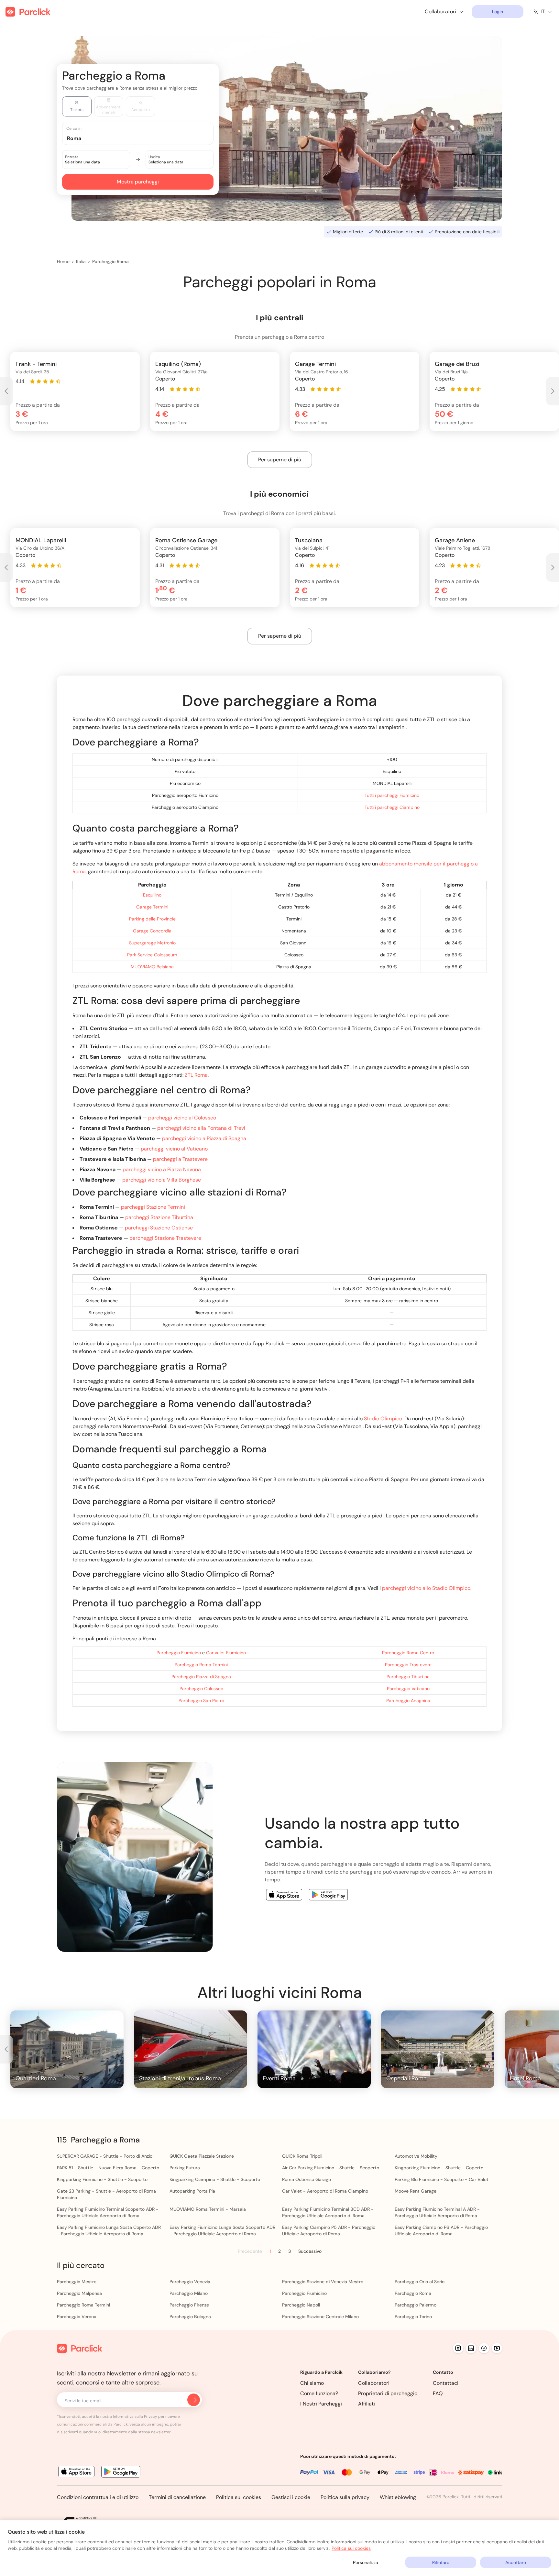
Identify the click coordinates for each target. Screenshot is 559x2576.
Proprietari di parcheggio (388, 2393)
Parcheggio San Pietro (201, 1701)
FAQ (438, 2393)
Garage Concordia (152, 931)
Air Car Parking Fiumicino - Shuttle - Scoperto (331, 2168)
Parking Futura (185, 2168)
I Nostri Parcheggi (321, 2404)
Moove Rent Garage (416, 2191)
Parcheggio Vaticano (408, 1689)
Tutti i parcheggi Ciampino (392, 807)
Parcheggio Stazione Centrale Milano (320, 2317)
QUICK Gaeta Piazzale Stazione (202, 2156)
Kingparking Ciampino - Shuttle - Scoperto (215, 2179)
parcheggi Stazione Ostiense (159, 1228)
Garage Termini (152, 907)
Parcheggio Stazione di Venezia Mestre (323, 2282)
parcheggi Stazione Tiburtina (159, 1217)
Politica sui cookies (239, 2497)
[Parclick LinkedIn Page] (471, 2348)
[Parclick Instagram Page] (458, 2348)
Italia (81, 261)
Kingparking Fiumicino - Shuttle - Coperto (439, 2168)
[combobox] (144, 138)
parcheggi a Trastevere (180, 1159)
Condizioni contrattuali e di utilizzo (98, 2497)
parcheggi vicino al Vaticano (174, 1149)
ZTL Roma (196, 1075)
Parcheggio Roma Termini (201, 1665)
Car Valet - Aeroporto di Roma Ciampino (325, 2191)
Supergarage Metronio (152, 943)
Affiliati (367, 2404)
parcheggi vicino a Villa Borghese (162, 1180)
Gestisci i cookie (291, 2497)
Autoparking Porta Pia (192, 2191)
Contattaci (446, 2383)
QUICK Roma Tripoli (302, 2156)
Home (63, 261)
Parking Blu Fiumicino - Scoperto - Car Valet (442, 2179)
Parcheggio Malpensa (79, 2293)
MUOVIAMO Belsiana (152, 967)
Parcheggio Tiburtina (408, 1677)
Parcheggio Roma (110, 261)
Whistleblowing (398, 2497)
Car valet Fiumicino (226, 1653)
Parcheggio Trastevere (408, 1665)
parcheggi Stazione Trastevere (165, 1238)
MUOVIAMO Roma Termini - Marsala (208, 2209)
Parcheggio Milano (189, 2293)
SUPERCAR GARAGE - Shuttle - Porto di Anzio (105, 2156)
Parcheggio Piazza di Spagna (201, 1677)
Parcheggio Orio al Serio (420, 2282)
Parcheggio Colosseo (201, 1689)
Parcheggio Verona (77, 2317)
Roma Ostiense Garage (307, 2179)
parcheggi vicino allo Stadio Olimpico (426, 1588)
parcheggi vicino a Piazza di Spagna (204, 1138)
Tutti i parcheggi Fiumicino (392, 795)
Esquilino (152, 895)
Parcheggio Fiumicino (179, 1653)
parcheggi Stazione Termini (153, 1207)
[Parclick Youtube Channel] (497, 2348)
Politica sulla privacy (345, 2497)
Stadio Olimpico (383, 1419)
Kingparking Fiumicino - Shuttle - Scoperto (102, 2179)
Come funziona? (319, 2393)
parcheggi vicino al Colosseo (182, 1118)
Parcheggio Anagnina (408, 1701)
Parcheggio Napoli (301, 2305)
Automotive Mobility (416, 2156)
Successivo (310, 2251)
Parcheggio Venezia (190, 2282)
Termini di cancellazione (177, 2497)
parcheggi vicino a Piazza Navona (162, 1169)
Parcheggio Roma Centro (408, 1653)
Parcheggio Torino (413, 2317)
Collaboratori (374, 2383)
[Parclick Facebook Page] (484, 2348)
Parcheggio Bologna (190, 2317)
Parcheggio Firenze (189, 2305)
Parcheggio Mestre (77, 2282)
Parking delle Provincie (152, 919)
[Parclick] (28, 12)
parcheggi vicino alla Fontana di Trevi (201, 1128)
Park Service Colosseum (152, 955)
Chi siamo (312, 2383)
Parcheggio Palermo (416, 2305)
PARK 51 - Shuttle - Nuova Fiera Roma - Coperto (108, 2168)
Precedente (250, 2251)
